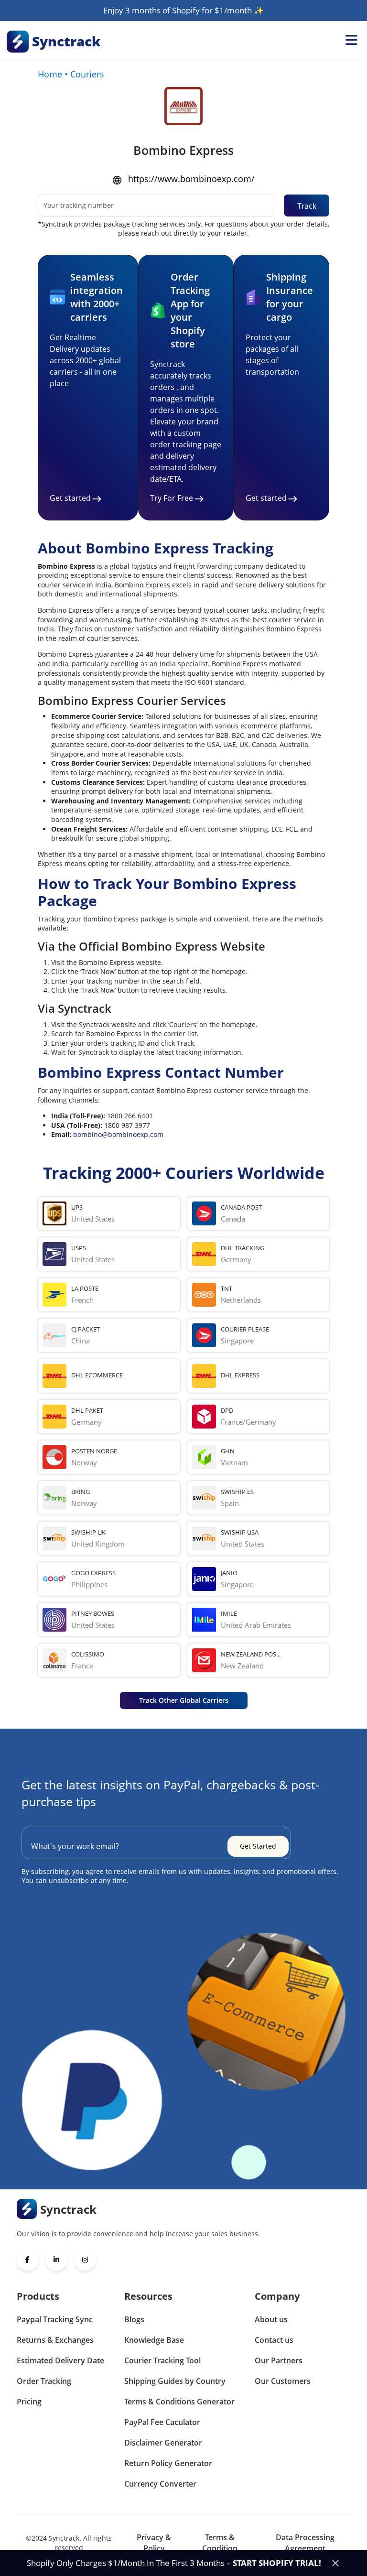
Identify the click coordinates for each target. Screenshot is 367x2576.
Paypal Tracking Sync (55, 2319)
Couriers (87, 74)
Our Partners (279, 2360)
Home (50, 74)
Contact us (274, 2340)
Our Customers (283, 2381)
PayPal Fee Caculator (162, 2422)
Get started (70, 498)
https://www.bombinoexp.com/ (191, 179)
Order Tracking (44, 2381)
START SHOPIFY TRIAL (276, 2563)
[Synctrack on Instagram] (85, 2260)
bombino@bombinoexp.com (118, 1134)
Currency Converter (160, 2484)
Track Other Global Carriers (184, 1700)
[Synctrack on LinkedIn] (56, 2260)
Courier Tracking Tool (162, 2360)
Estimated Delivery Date (60, 2360)
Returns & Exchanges (55, 2340)
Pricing (29, 2402)
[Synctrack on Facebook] (28, 2260)
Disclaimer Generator (163, 2443)
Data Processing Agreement (305, 2543)
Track (307, 206)
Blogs (134, 2319)
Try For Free (172, 498)
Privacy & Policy (154, 2543)
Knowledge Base (154, 2340)
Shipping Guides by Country (175, 2381)
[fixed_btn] (335, 2563)
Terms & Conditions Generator (179, 2402)
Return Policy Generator (168, 2463)
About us (271, 2319)
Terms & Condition (220, 2543)
